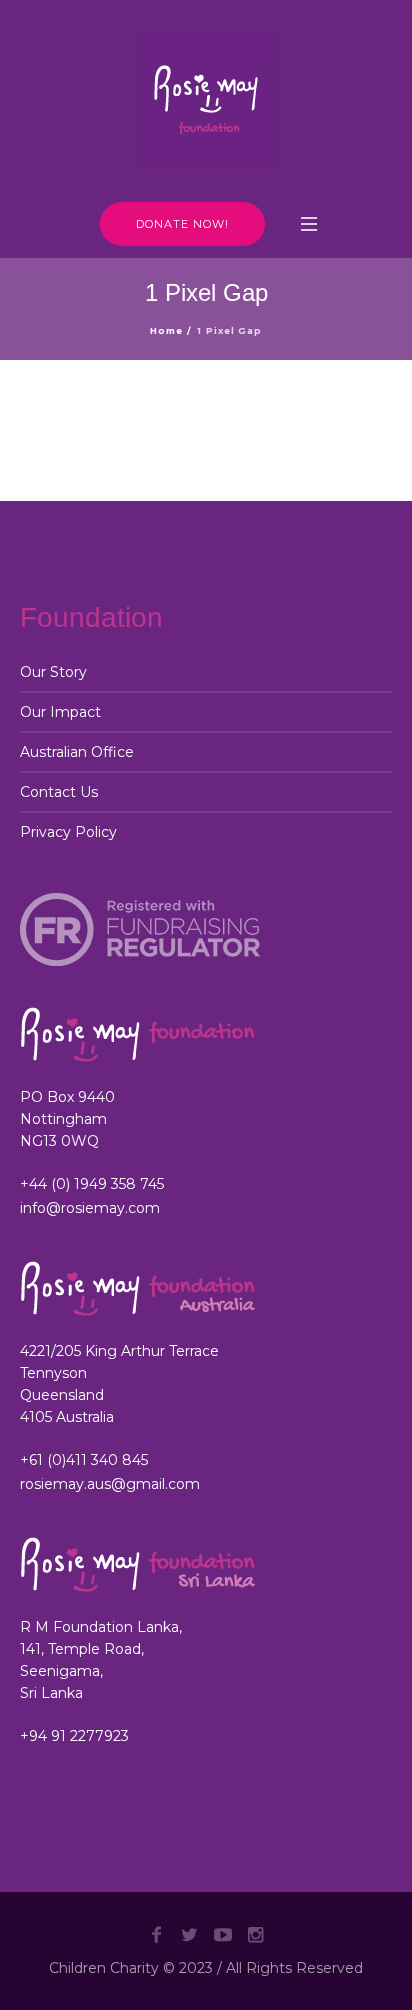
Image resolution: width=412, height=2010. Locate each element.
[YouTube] (223, 1935)
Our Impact (60, 712)
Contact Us (59, 792)
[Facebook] (157, 1935)
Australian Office (77, 752)
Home (166, 330)
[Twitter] (190, 1935)
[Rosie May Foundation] (206, 100)
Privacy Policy (68, 832)
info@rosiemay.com (90, 1208)
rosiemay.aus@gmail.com (110, 1484)
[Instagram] (256, 1935)
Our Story (53, 672)
